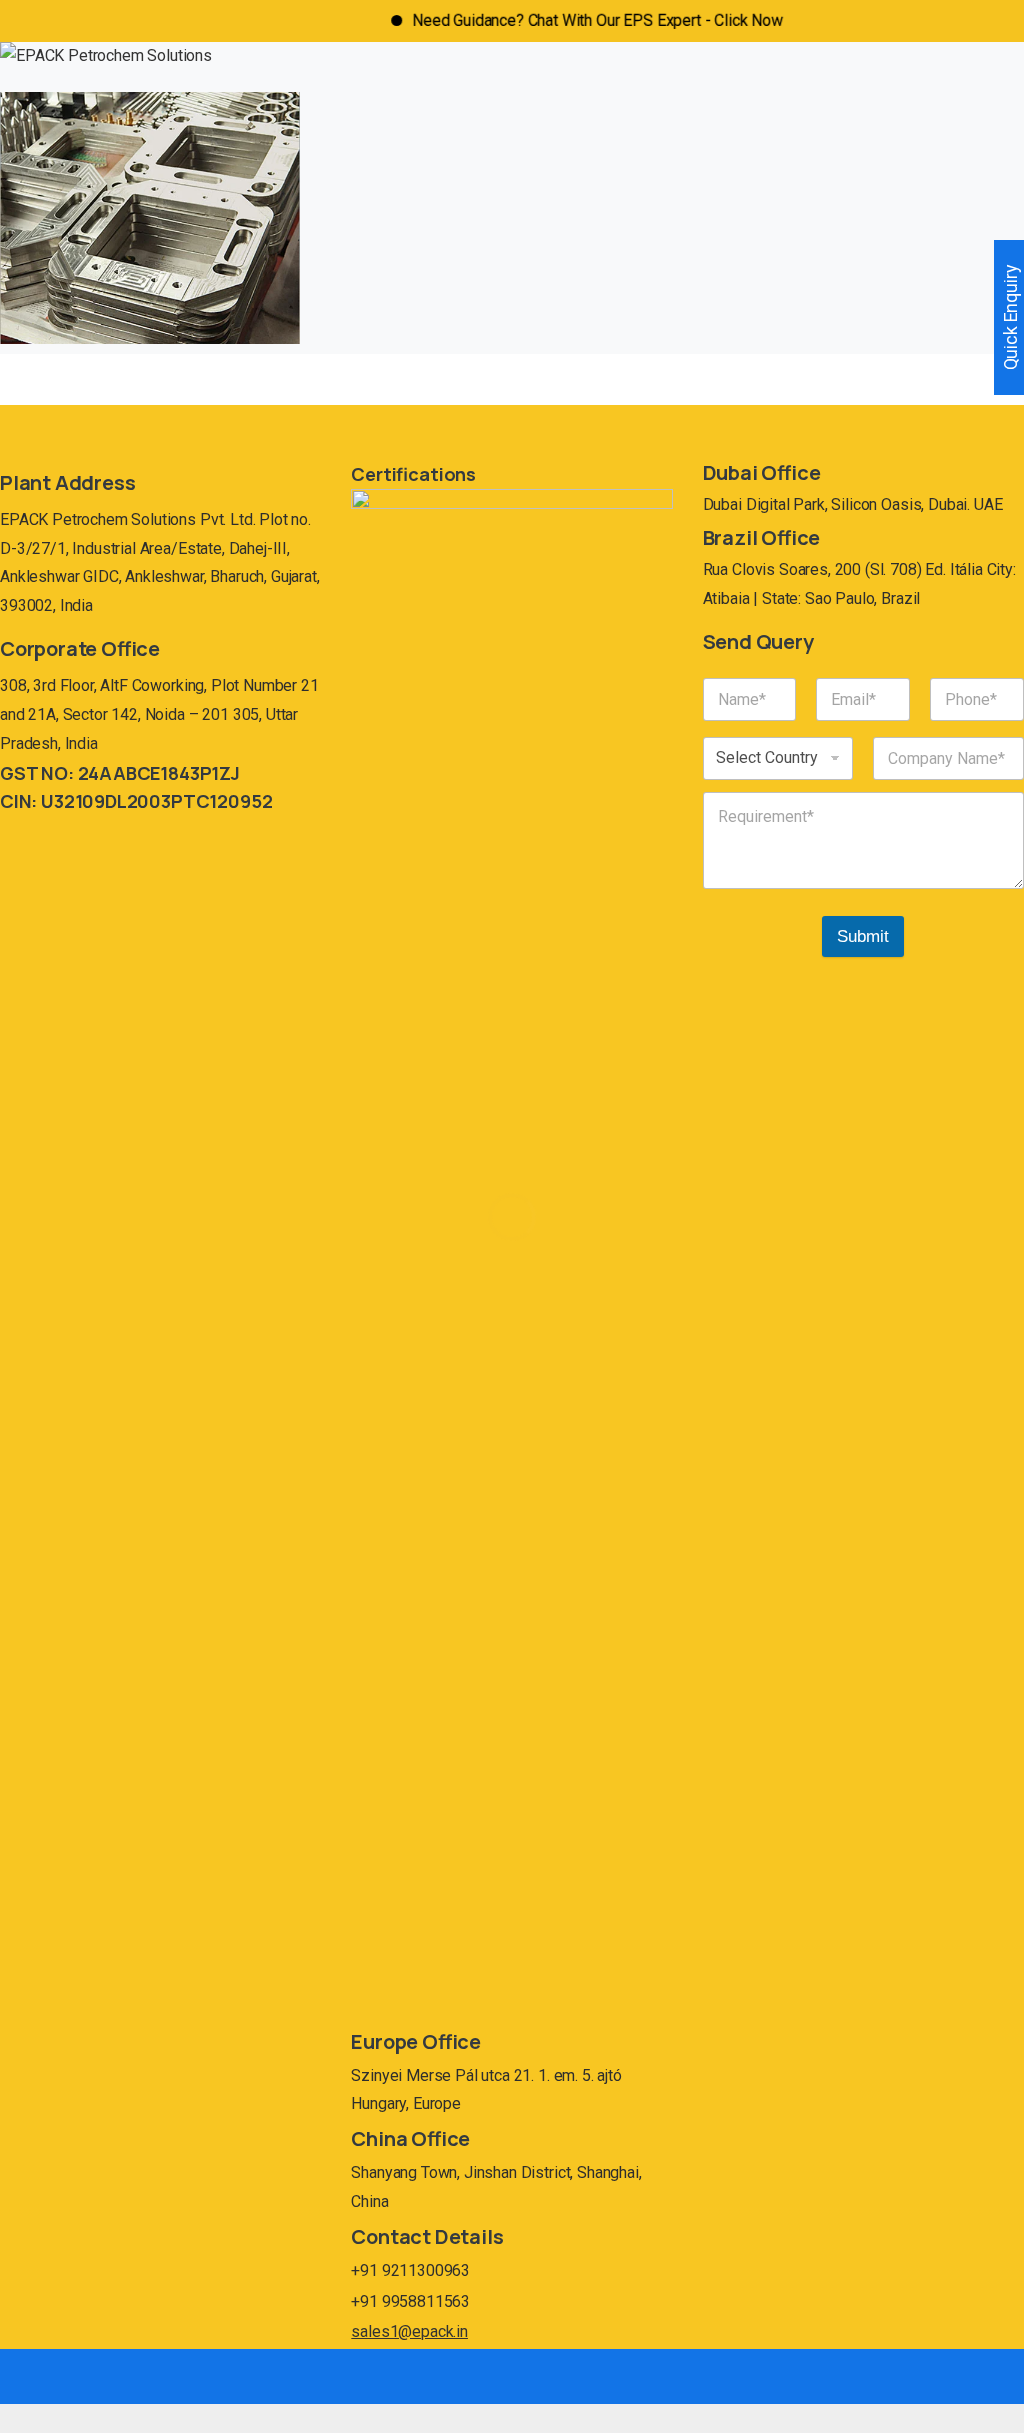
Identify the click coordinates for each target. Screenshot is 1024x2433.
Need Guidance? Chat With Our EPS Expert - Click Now (564, 20)
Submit (863, 936)
